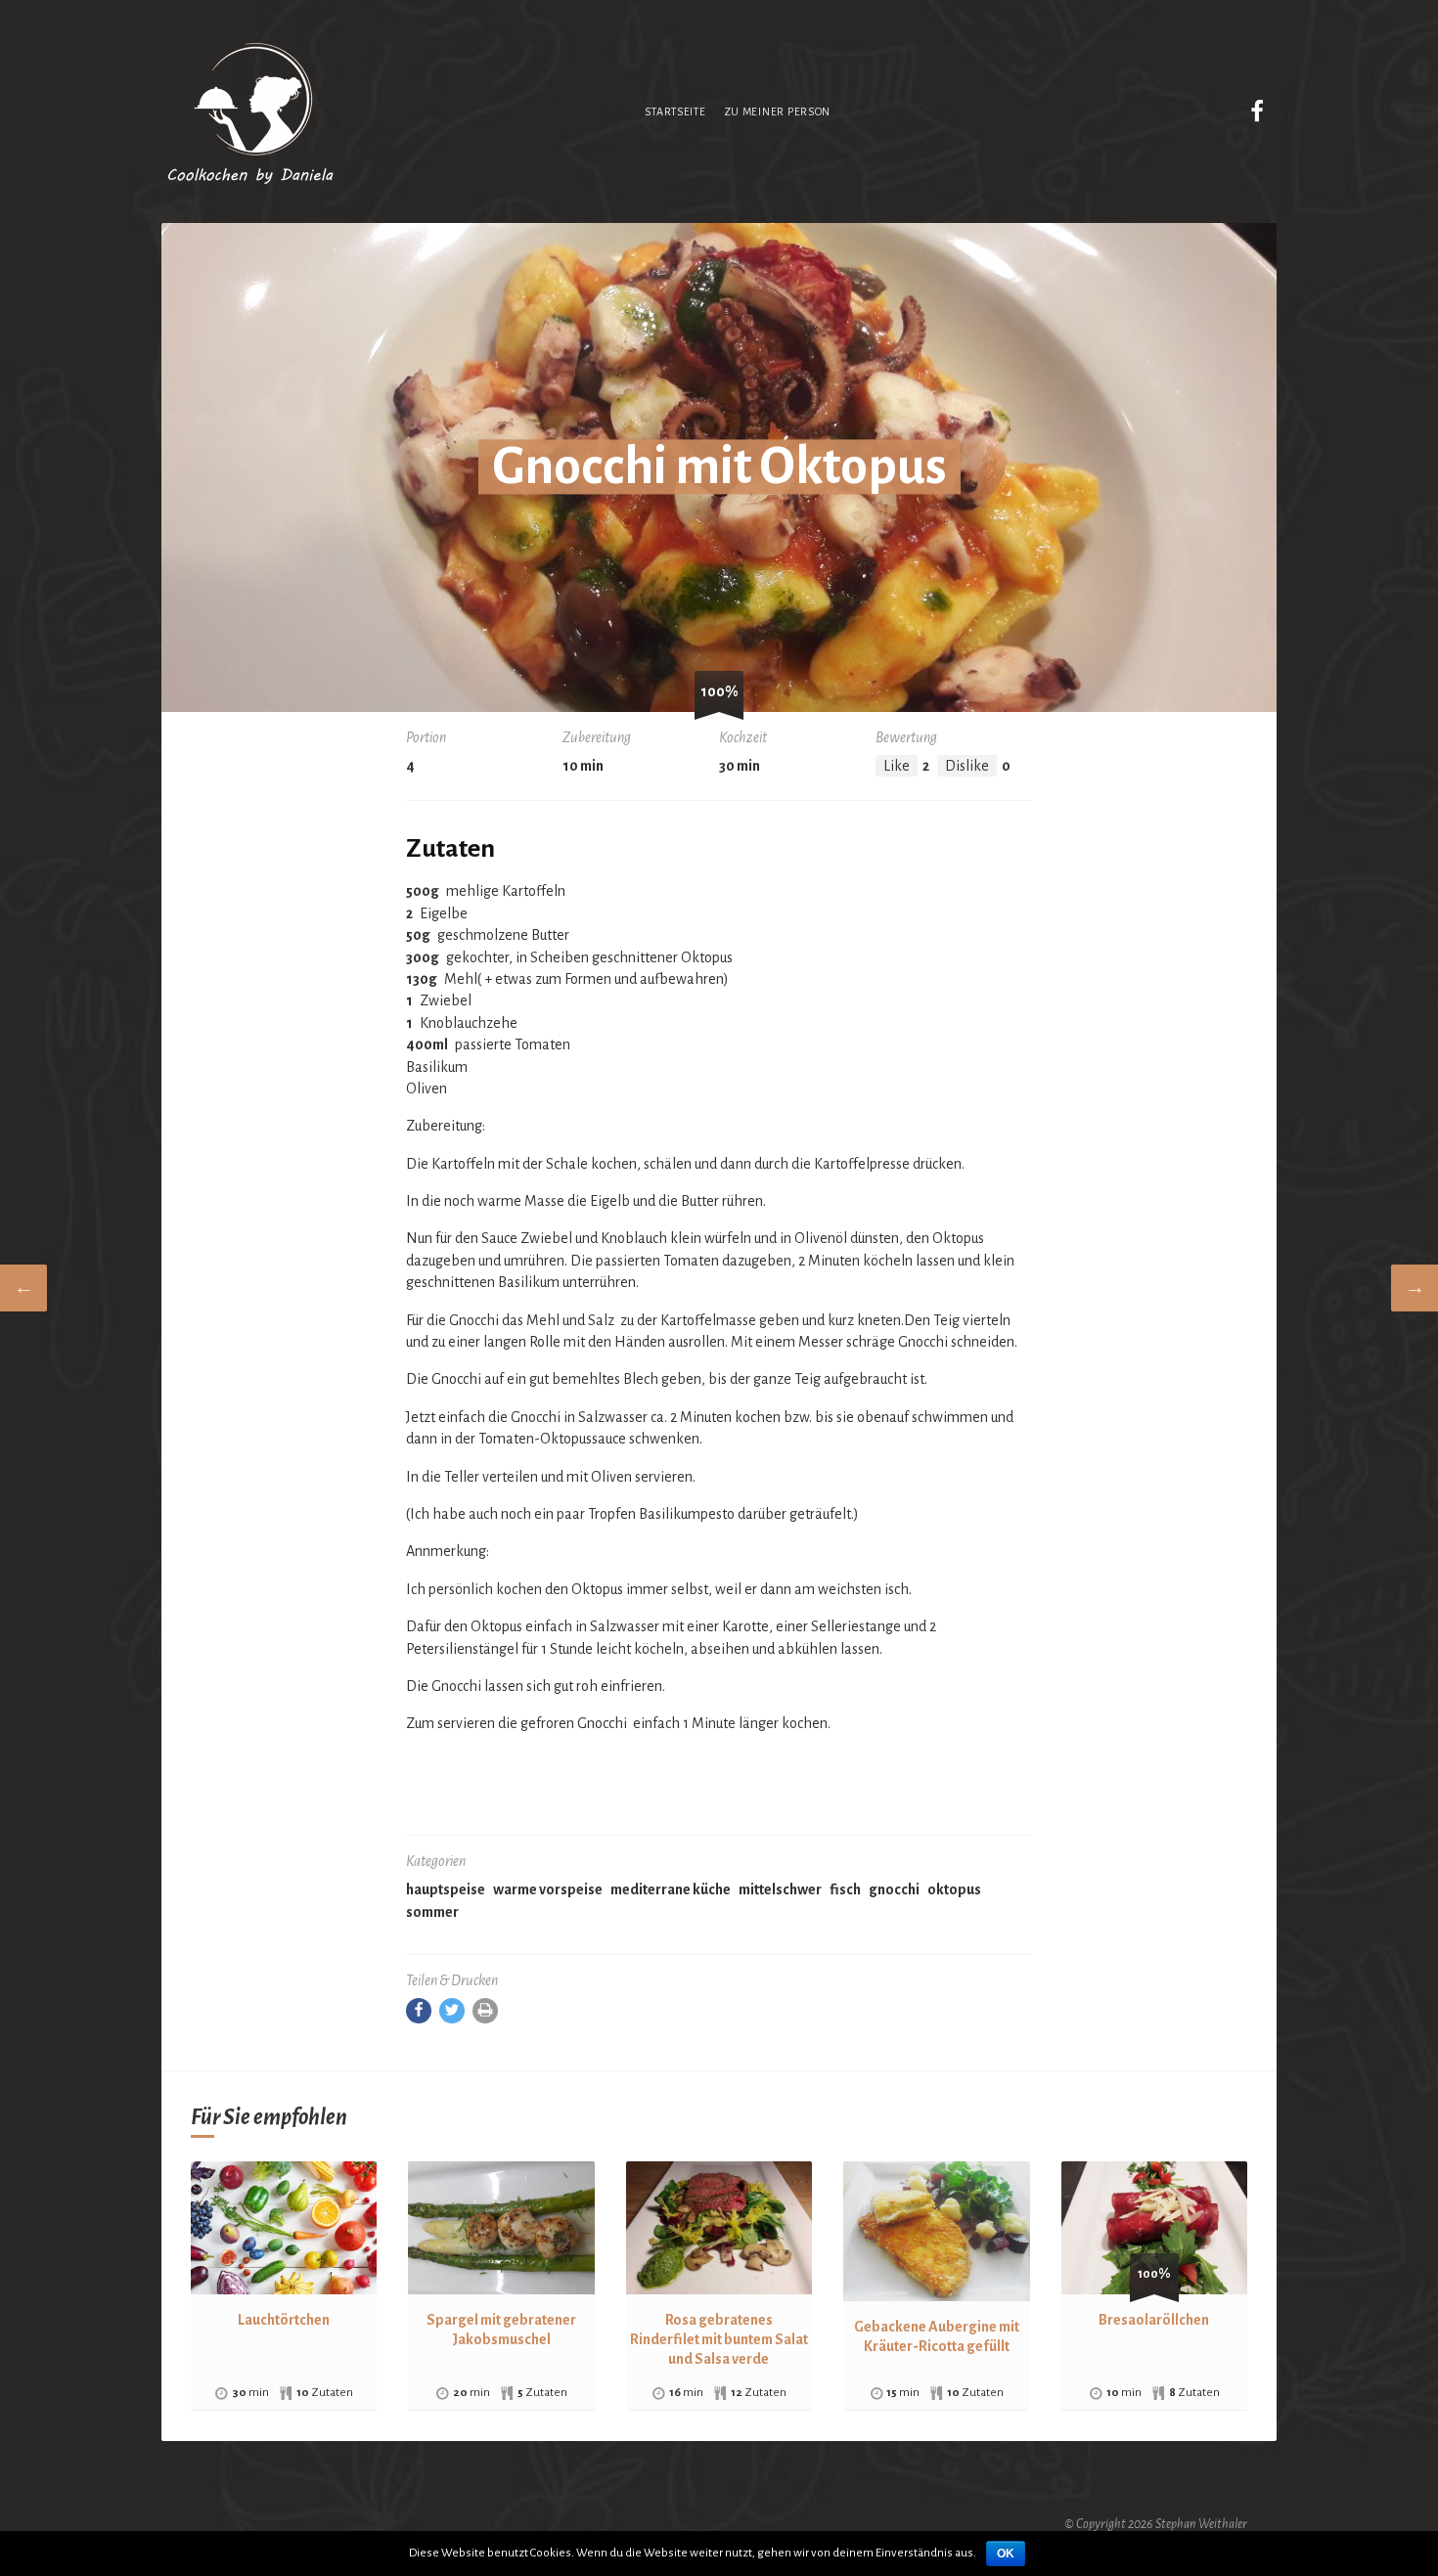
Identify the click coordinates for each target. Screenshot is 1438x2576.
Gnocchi (894, 1889)
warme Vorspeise (548, 1889)
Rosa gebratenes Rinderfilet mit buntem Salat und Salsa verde (719, 2339)
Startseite (675, 111)
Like (897, 766)
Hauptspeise (446, 1889)
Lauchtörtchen (284, 2320)
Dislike (967, 766)
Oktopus (954, 1889)
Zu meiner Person (778, 111)
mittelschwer (780, 1889)
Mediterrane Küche (671, 1889)
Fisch (845, 1889)
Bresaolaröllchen (1154, 2320)
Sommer (432, 1912)
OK (1006, 2554)
